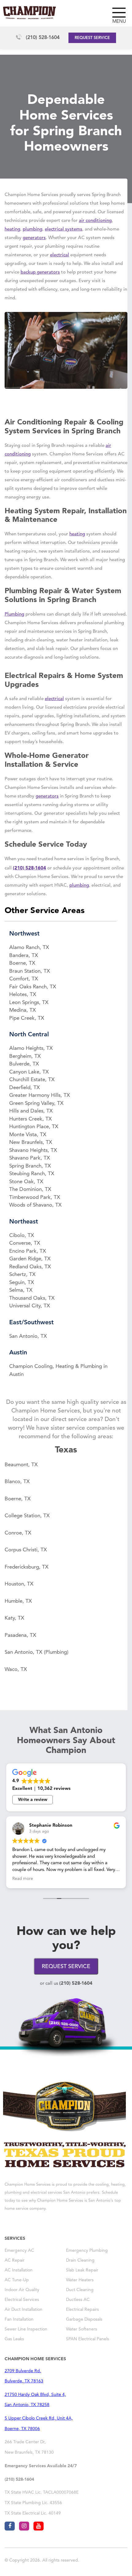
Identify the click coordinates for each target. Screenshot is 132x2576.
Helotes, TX (23, 995)
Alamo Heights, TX (31, 1048)
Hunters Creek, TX (31, 1119)
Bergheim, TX (25, 1056)
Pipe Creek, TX (27, 1018)
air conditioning (95, 221)
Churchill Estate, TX (32, 1080)
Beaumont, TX (21, 1465)
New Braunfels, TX (31, 1142)
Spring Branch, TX (30, 1166)
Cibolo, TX (22, 1236)
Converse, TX (25, 1243)
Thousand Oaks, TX (32, 1298)
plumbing (33, 229)
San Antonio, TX (28, 1336)
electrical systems (64, 229)
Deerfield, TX (25, 1088)
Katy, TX (14, 1618)
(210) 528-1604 (43, 38)
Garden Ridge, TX (30, 1259)
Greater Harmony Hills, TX (40, 1095)
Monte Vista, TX (28, 1135)
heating (12, 229)
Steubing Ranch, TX (32, 1174)
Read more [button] (23, 1879)
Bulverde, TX (24, 1064)
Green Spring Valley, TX (36, 1103)
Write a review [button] (33, 1800)
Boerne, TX (22, 963)
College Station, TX (27, 1516)
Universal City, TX (30, 1306)
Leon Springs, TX (29, 1003)
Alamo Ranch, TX (29, 948)
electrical (60, 255)
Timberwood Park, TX (35, 1197)
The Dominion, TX (30, 1190)
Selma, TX (21, 1290)
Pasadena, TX (20, 1635)
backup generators (40, 272)
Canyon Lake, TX (29, 1072)
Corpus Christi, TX (26, 1550)
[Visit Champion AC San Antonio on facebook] (10, 2526)
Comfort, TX (24, 979)
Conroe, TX (18, 1533)
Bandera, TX (24, 956)
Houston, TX (19, 1584)
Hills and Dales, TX (31, 1111)
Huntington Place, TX (34, 1127)
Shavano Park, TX (30, 1158)
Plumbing (14, 614)
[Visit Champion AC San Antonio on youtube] (39, 2526)
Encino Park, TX (28, 1251)
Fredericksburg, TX (27, 1567)
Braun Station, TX (30, 971)
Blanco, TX (17, 1482)
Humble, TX (18, 1601)
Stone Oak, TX (26, 1182)
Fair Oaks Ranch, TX (33, 987)
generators (34, 238)
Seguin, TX (22, 1283)
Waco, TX (16, 1670)
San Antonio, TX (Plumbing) (37, 1652)
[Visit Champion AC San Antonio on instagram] (24, 2526)
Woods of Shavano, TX (35, 1205)
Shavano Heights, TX (33, 1150)
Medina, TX (23, 1010)
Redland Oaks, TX (30, 1267)
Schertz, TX (22, 1275)
